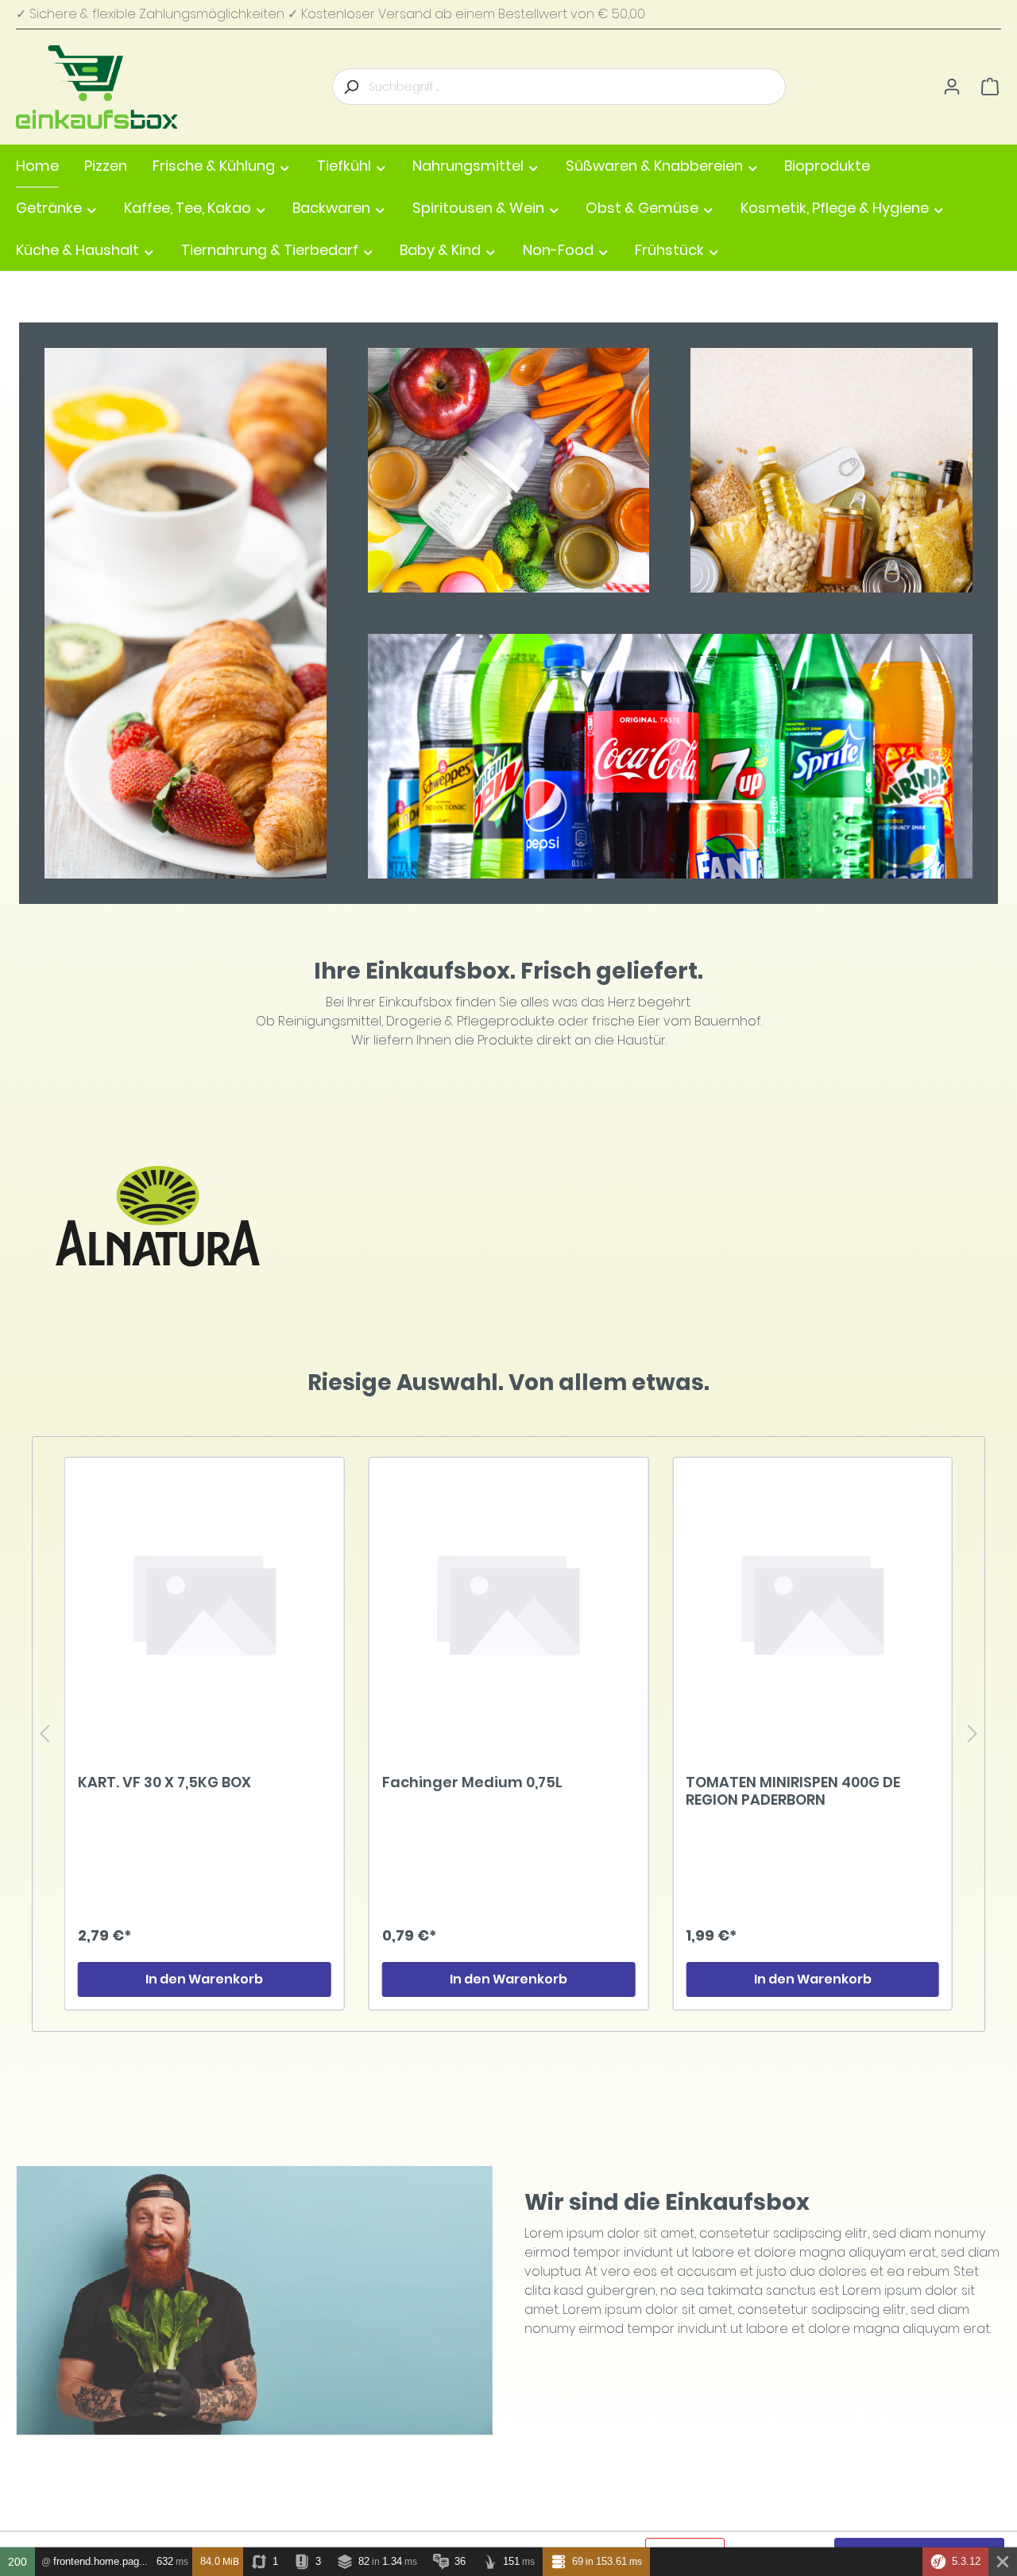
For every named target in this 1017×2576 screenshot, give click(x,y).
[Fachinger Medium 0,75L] (205, 1602)
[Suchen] (350, 87)
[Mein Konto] (952, 87)
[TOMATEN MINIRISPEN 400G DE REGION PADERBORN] (509, 1602)
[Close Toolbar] (1003, 2562)
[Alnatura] (159, 1216)
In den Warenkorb (204, 1979)
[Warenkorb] (990, 87)
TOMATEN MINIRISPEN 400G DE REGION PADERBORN (489, 1791)
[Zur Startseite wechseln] (97, 87)
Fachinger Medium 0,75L (168, 1783)
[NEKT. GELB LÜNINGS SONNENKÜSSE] (812, 1602)
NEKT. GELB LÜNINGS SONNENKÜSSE (809, 1783)
